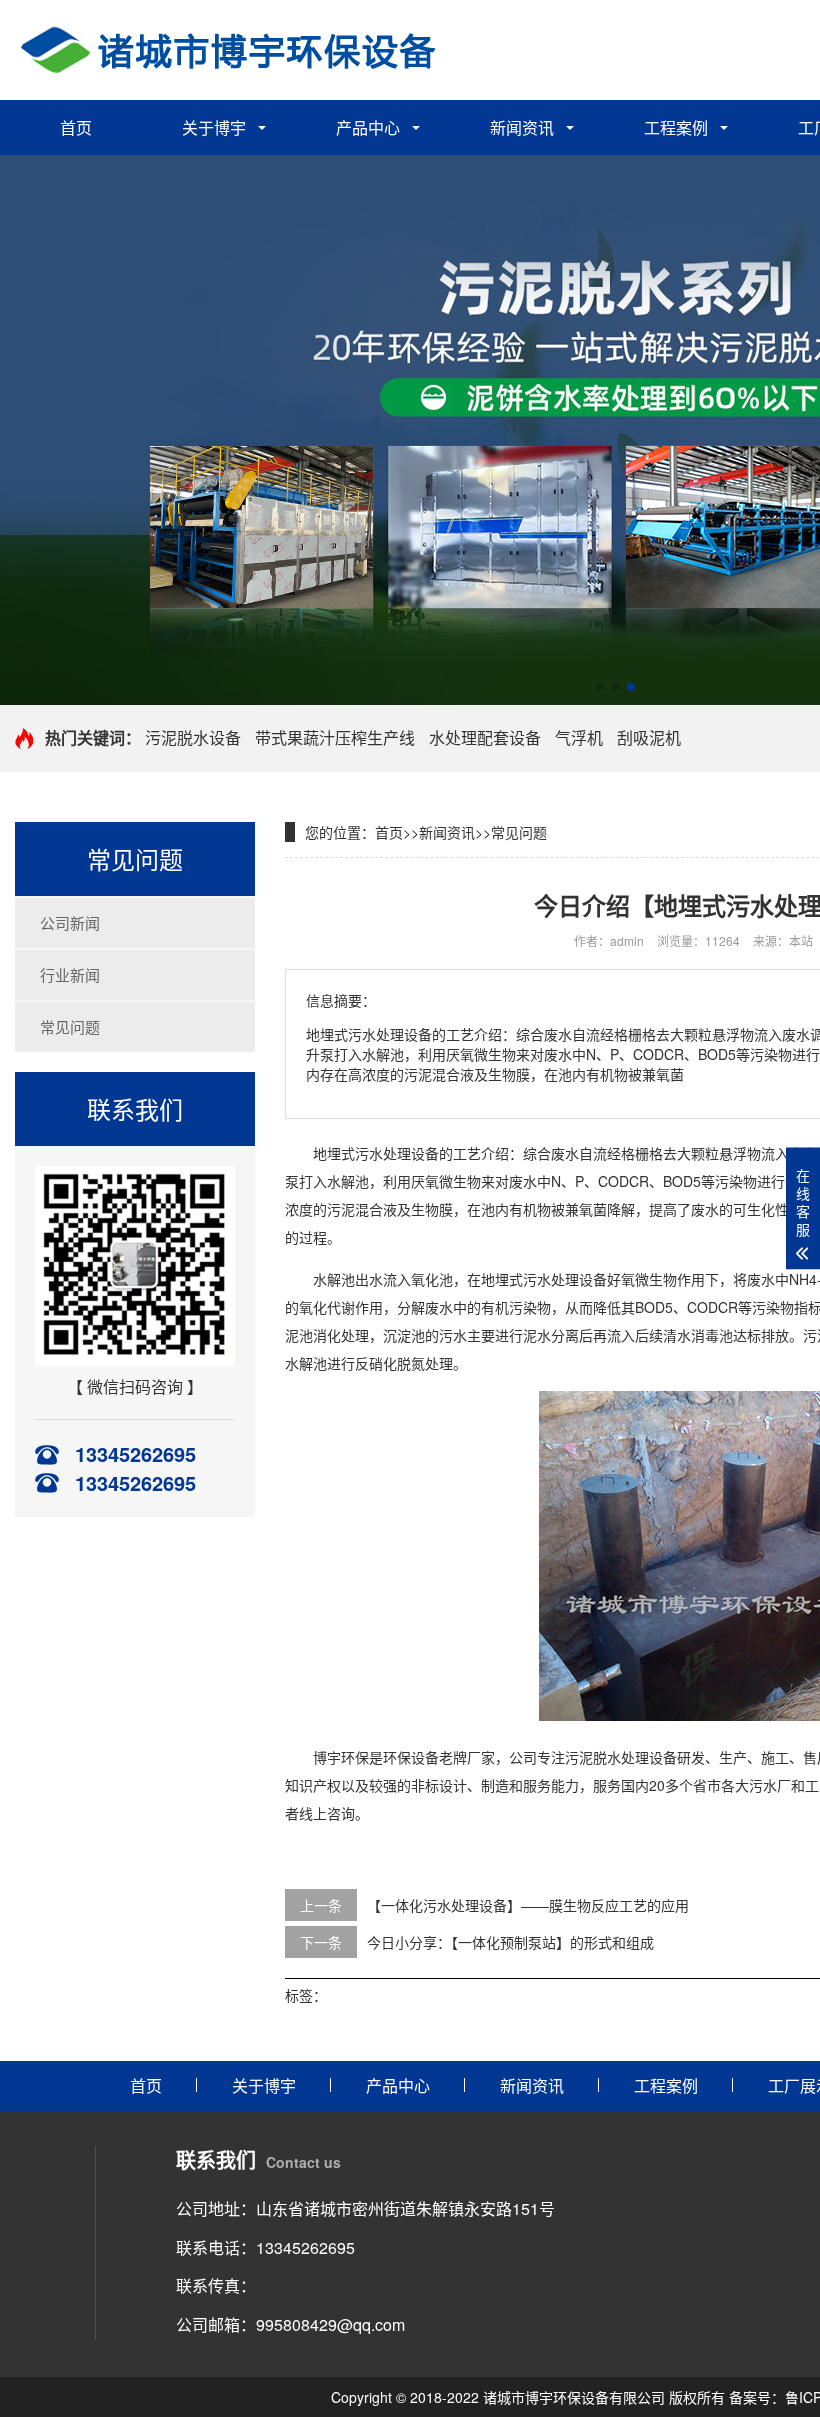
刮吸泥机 (649, 737)
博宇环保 (341, 1757)
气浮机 (579, 737)
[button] (599, 687)
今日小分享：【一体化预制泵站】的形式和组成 (510, 1942)
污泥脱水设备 (193, 737)
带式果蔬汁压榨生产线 (335, 737)
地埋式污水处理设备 (376, 1153)
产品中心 (368, 127)
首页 (76, 127)
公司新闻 (70, 922)
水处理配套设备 (485, 737)
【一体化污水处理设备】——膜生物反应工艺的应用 (528, 1905)
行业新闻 (70, 974)
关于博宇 (214, 127)
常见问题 (70, 1026)
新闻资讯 (522, 127)
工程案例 (676, 127)
